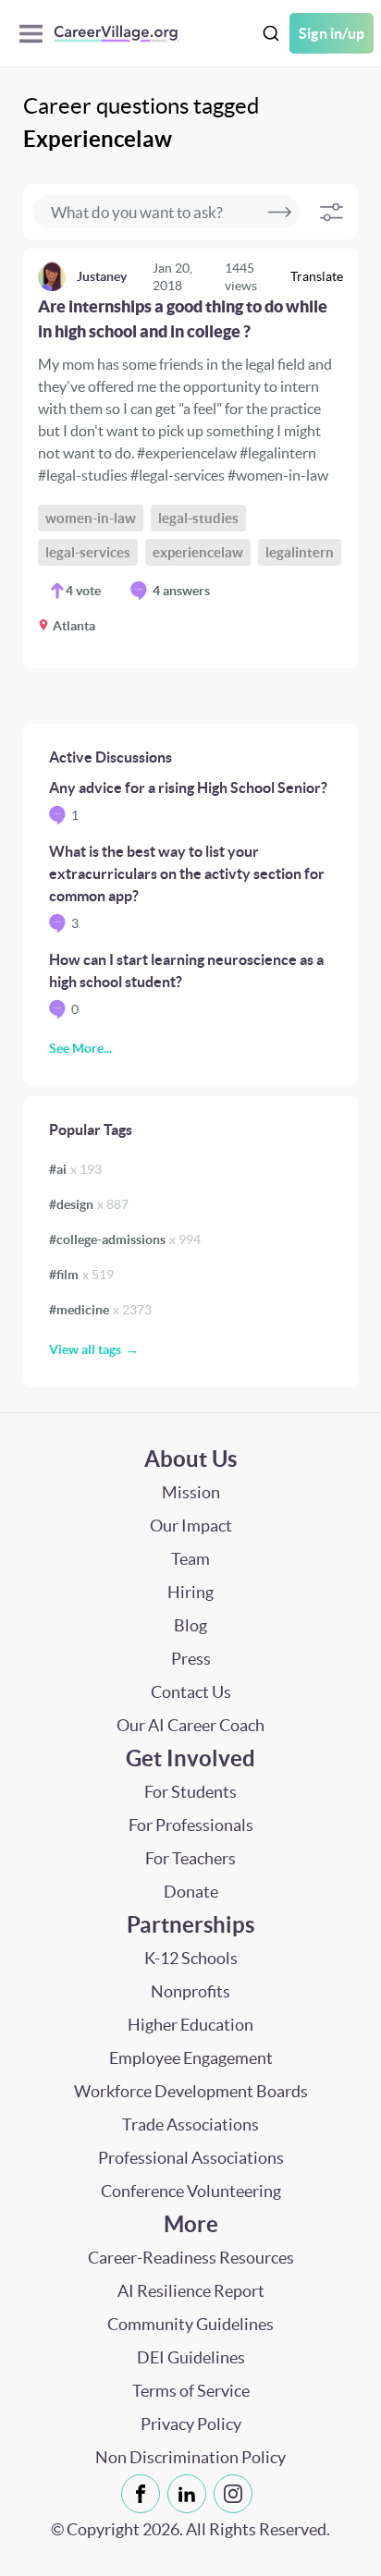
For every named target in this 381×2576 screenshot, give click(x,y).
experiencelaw (198, 552)
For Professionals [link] (191, 1825)
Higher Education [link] (190, 2025)
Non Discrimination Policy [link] (190, 2457)
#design (89, 1204)
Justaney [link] (102, 276)
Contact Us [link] (191, 1692)
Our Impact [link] (191, 1526)
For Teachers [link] (190, 1858)
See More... (80, 1048)
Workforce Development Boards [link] (191, 2091)
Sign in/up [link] (332, 33)
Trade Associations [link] (190, 2124)
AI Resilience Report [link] (191, 2291)
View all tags (85, 1349)
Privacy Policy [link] (191, 2424)
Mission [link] (191, 1492)
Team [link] (190, 1559)
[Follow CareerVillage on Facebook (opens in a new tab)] (144, 2494)
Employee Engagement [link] (191, 2058)
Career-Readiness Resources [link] (191, 2258)
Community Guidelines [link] (190, 2324)
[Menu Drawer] (36, 34)
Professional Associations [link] (191, 2158)
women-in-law (91, 518)
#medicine (100, 1310)
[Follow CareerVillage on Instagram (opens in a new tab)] (237, 2494)
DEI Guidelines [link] (191, 2357)
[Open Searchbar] (271, 34)
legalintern (300, 552)
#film (81, 1275)
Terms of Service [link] (191, 2391)
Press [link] (191, 1659)
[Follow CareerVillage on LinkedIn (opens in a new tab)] (190, 2494)
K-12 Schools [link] (191, 1958)
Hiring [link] (190, 1592)
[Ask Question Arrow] (280, 212)
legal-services (88, 552)
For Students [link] (190, 1792)
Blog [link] (190, 1625)
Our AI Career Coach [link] (190, 1725)
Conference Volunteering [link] (191, 2191)
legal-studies (198, 518)
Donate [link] (191, 1892)
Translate (317, 276)
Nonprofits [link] (190, 1991)
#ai (75, 1169)
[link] (190, 458)
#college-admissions (125, 1239)
